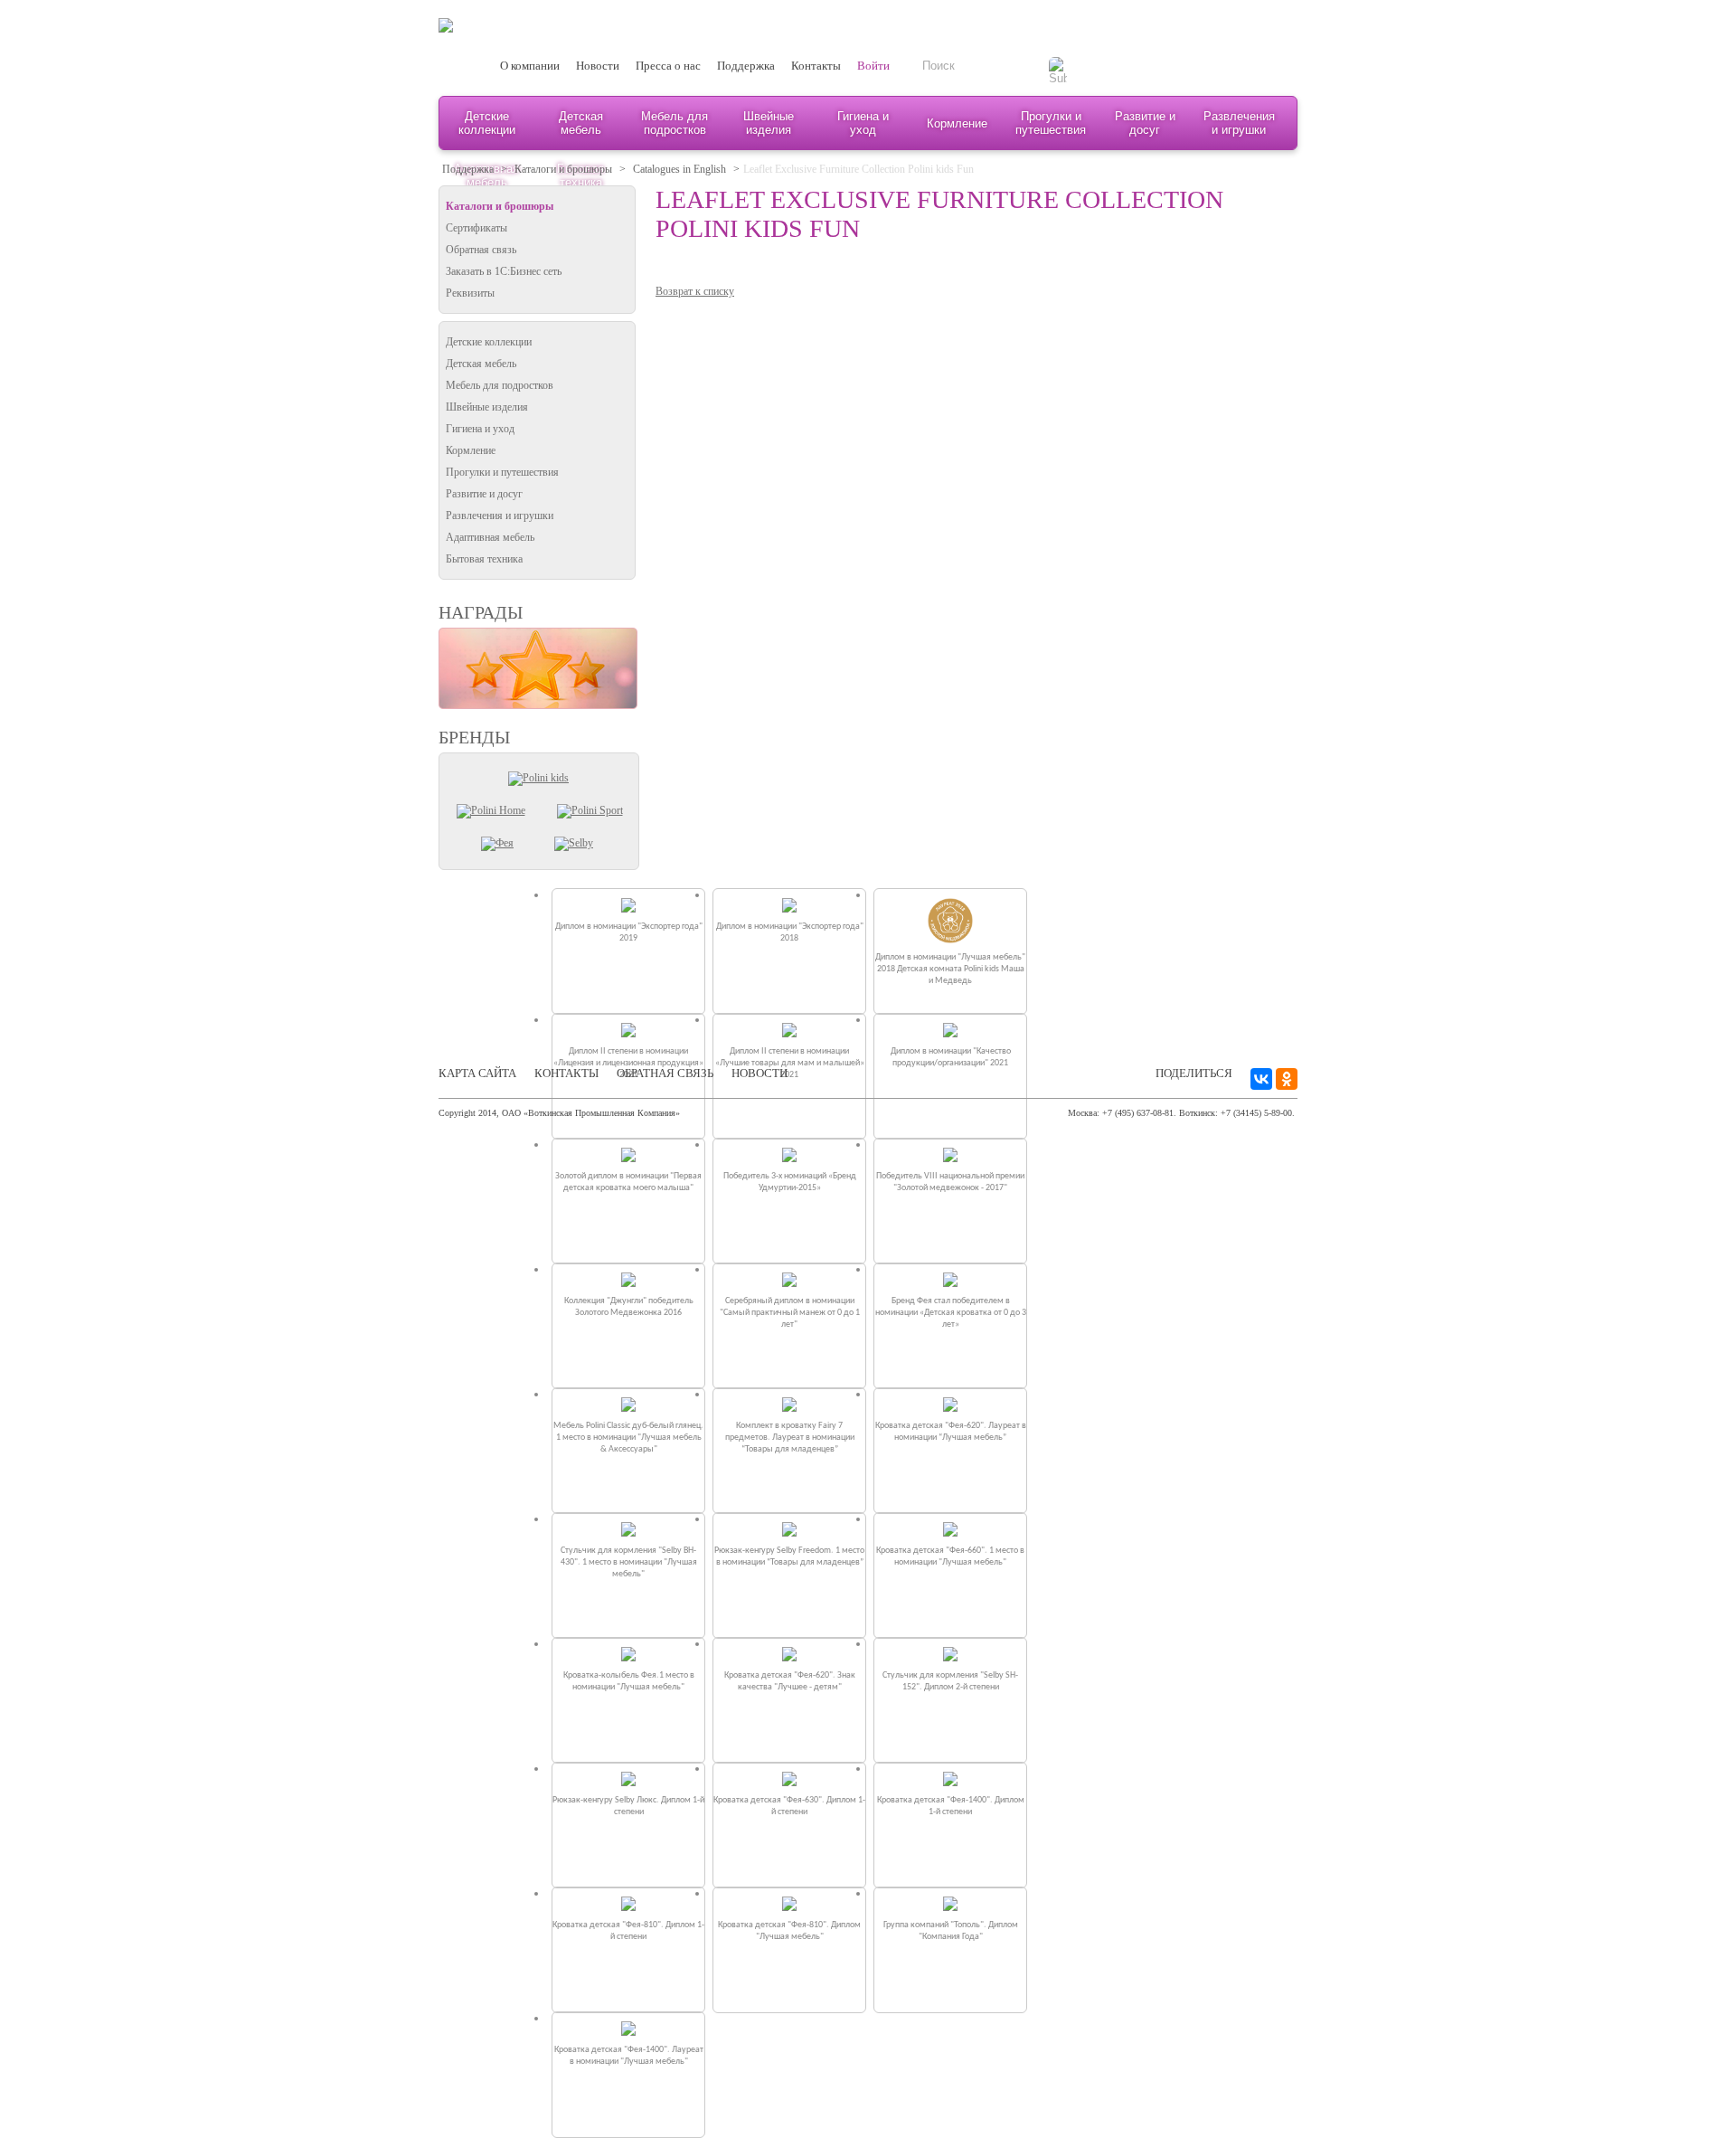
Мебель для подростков (675, 123)
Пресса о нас (668, 66)
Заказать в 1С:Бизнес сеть (504, 271)
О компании (530, 66)
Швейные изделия (769, 123)
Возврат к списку (695, 291)
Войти (873, 66)
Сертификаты (476, 228)
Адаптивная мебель (490, 537)
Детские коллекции (487, 123)
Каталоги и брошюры (563, 169)
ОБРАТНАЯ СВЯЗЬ (665, 1073)
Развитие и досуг (1145, 123)
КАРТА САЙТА (477, 1073)
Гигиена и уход (863, 123)
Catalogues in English (679, 169)
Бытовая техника (484, 559)
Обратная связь (481, 250)
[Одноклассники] (1287, 1079)
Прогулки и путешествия (1051, 123)
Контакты (816, 66)
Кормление (957, 123)
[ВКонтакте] (1261, 1079)
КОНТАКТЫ (566, 1073)
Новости (598, 66)
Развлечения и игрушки (1239, 123)
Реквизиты (470, 293)
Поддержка (746, 66)
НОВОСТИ (759, 1073)
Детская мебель (581, 123)
